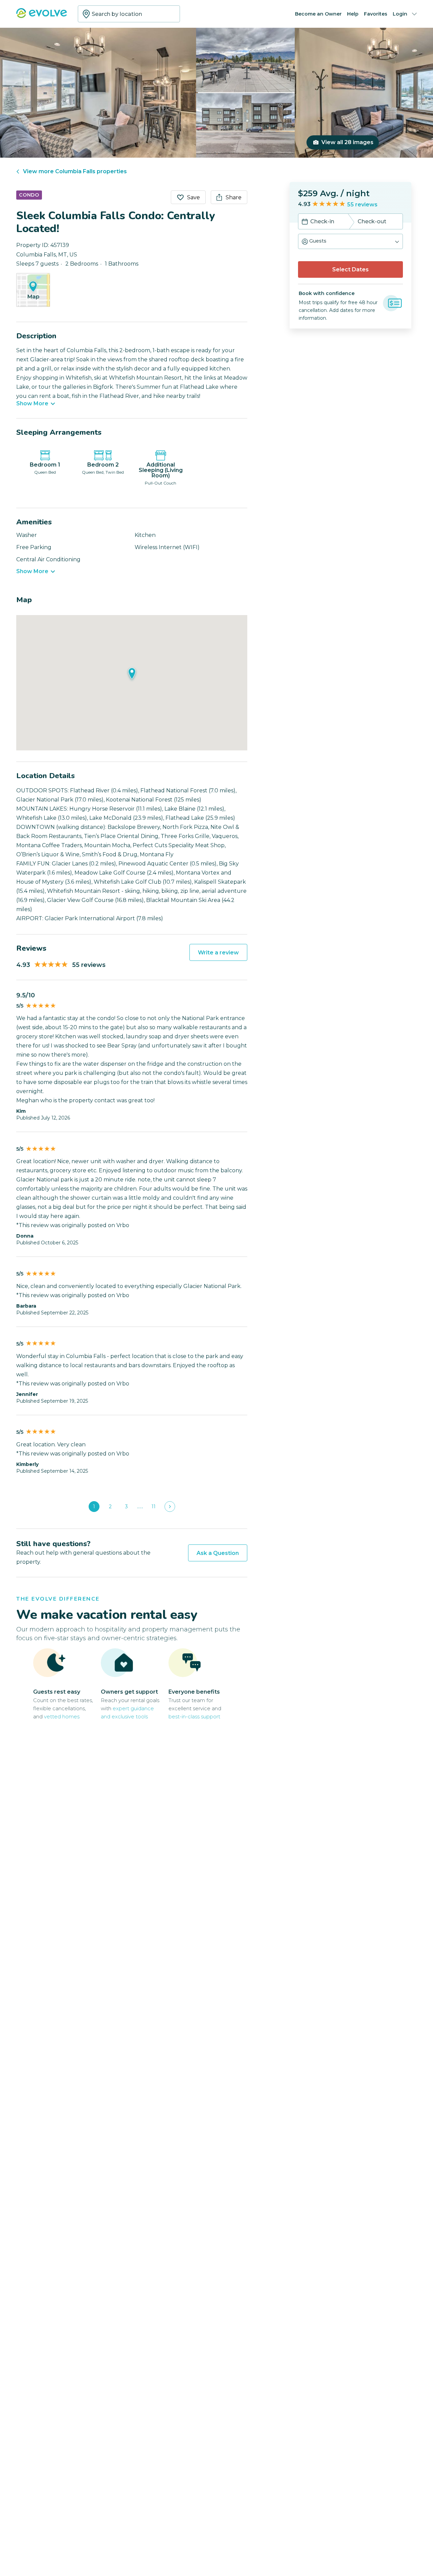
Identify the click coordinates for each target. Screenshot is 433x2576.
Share (234, 197)
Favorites (376, 14)
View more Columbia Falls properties (75, 171)
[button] (350, 241)
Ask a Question (218, 1553)
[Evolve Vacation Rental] (42, 16)
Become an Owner (318, 14)
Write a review (218, 953)
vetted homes (62, 1716)
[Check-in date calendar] (305, 222)
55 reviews (362, 205)
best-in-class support (194, 1716)
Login (400, 14)
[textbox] (129, 14)
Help (353, 14)
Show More (32, 404)
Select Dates (350, 269)
